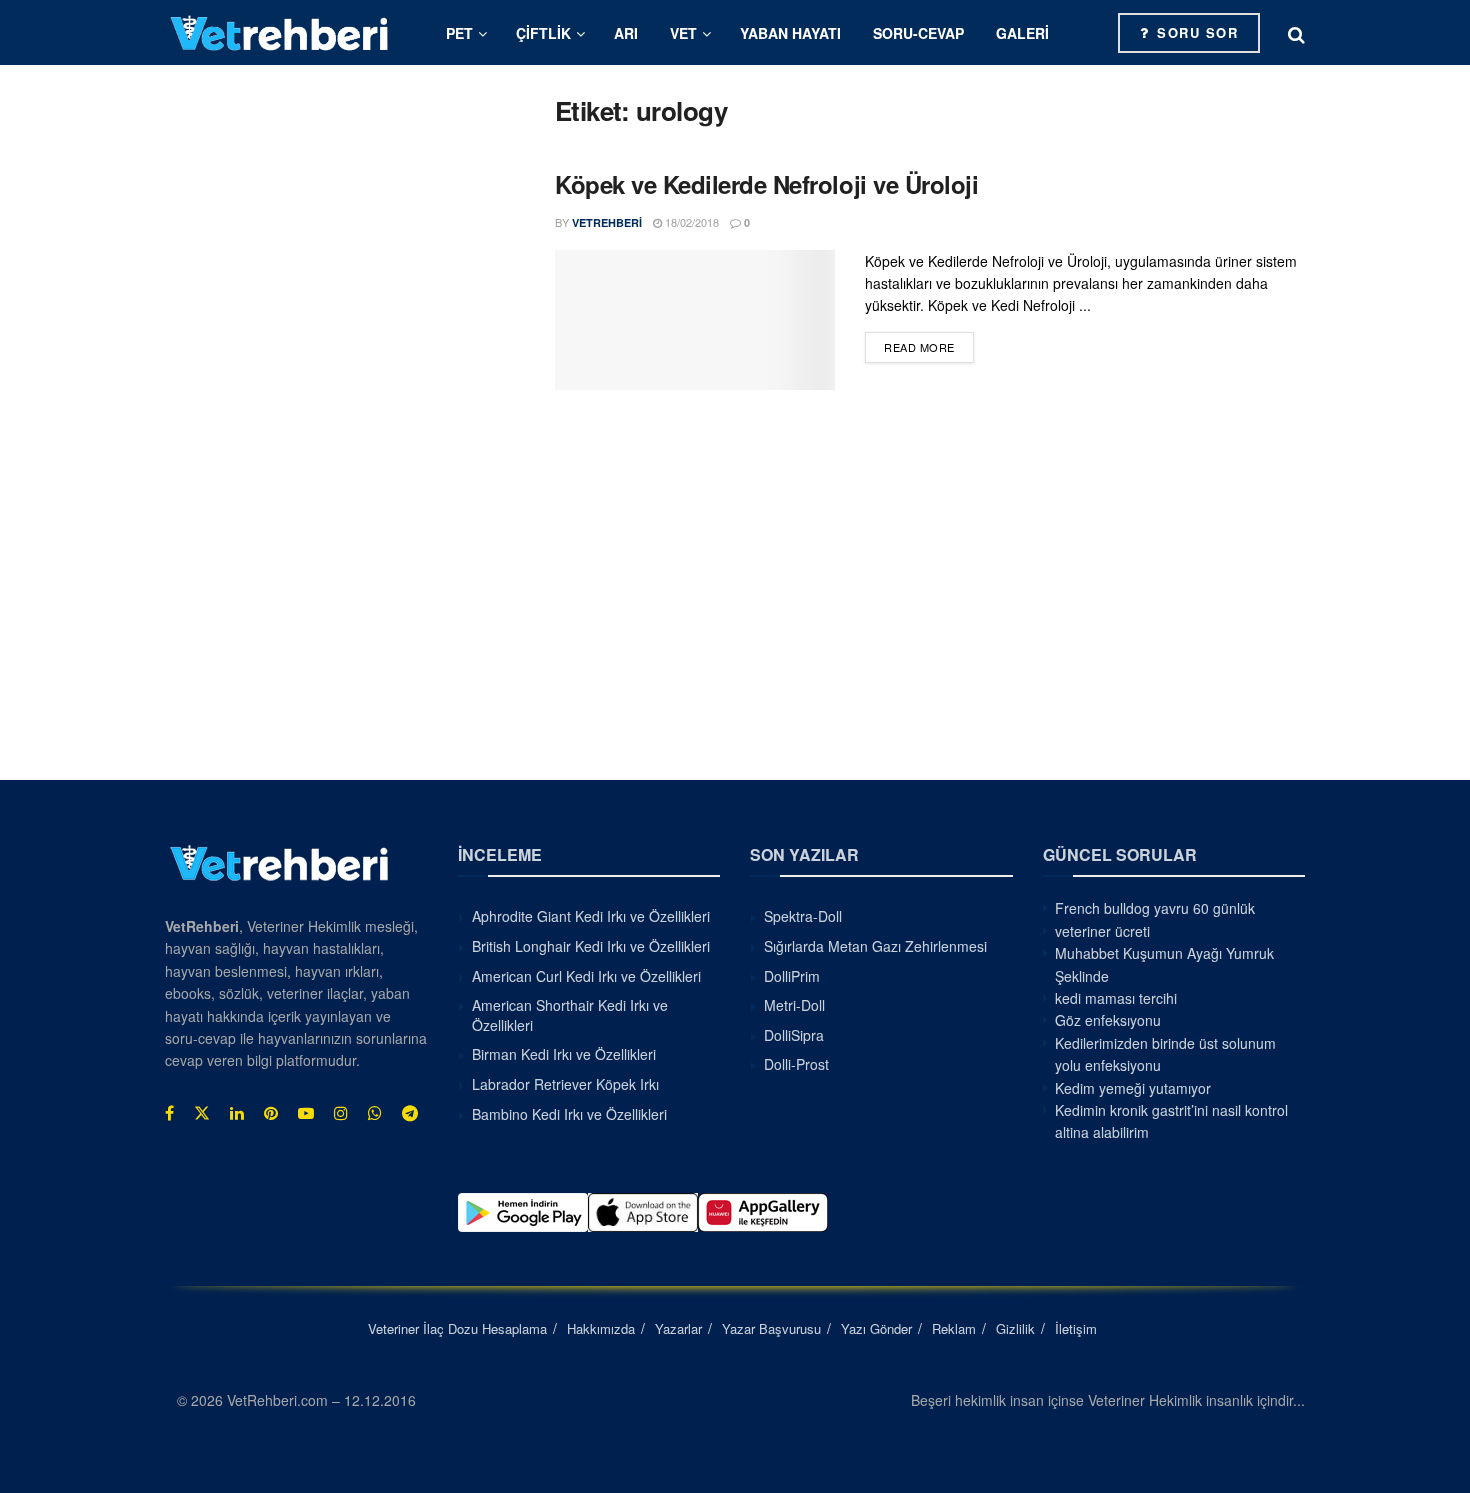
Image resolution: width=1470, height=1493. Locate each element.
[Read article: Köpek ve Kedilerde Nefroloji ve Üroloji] (695, 320)
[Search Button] (1296, 33)
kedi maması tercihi (1116, 998)
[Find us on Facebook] (169, 1113)
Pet (459, 33)
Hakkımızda (601, 1328)
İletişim (1076, 1328)
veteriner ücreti (1102, 931)
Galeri (1022, 33)
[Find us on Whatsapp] (375, 1113)
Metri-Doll (794, 1005)
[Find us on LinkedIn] (237, 1113)
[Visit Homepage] (280, 32)
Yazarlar (678, 1328)
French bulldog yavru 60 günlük (1155, 908)
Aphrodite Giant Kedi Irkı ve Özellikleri (591, 916)
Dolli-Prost (796, 1064)
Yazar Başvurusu (771, 1328)
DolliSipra (794, 1035)
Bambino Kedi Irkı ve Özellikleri (569, 1114)
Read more (929, 346)
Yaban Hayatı (790, 33)
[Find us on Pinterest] (271, 1113)
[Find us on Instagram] (341, 1113)
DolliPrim (792, 976)
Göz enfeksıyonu (1108, 1020)
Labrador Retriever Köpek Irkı (565, 1084)
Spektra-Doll (803, 916)
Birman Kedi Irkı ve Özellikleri (564, 1054)
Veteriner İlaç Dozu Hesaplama (457, 1328)
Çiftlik (543, 33)
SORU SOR (1195, 32)
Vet (683, 33)
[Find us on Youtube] (306, 1113)
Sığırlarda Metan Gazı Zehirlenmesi (875, 946)
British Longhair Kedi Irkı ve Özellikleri (591, 946)
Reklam (954, 1328)
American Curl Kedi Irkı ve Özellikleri (586, 976)
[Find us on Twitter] (202, 1113)
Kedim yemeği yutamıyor (1133, 1088)
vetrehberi (607, 222)
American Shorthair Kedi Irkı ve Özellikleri (570, 1015)
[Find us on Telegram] (410, 1113)
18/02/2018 (690, 222)
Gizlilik (1015, 1328)
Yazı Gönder (876, 1328)
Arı (626, 33)
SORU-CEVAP (918, 33)
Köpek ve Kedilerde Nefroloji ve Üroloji (766, 184)
